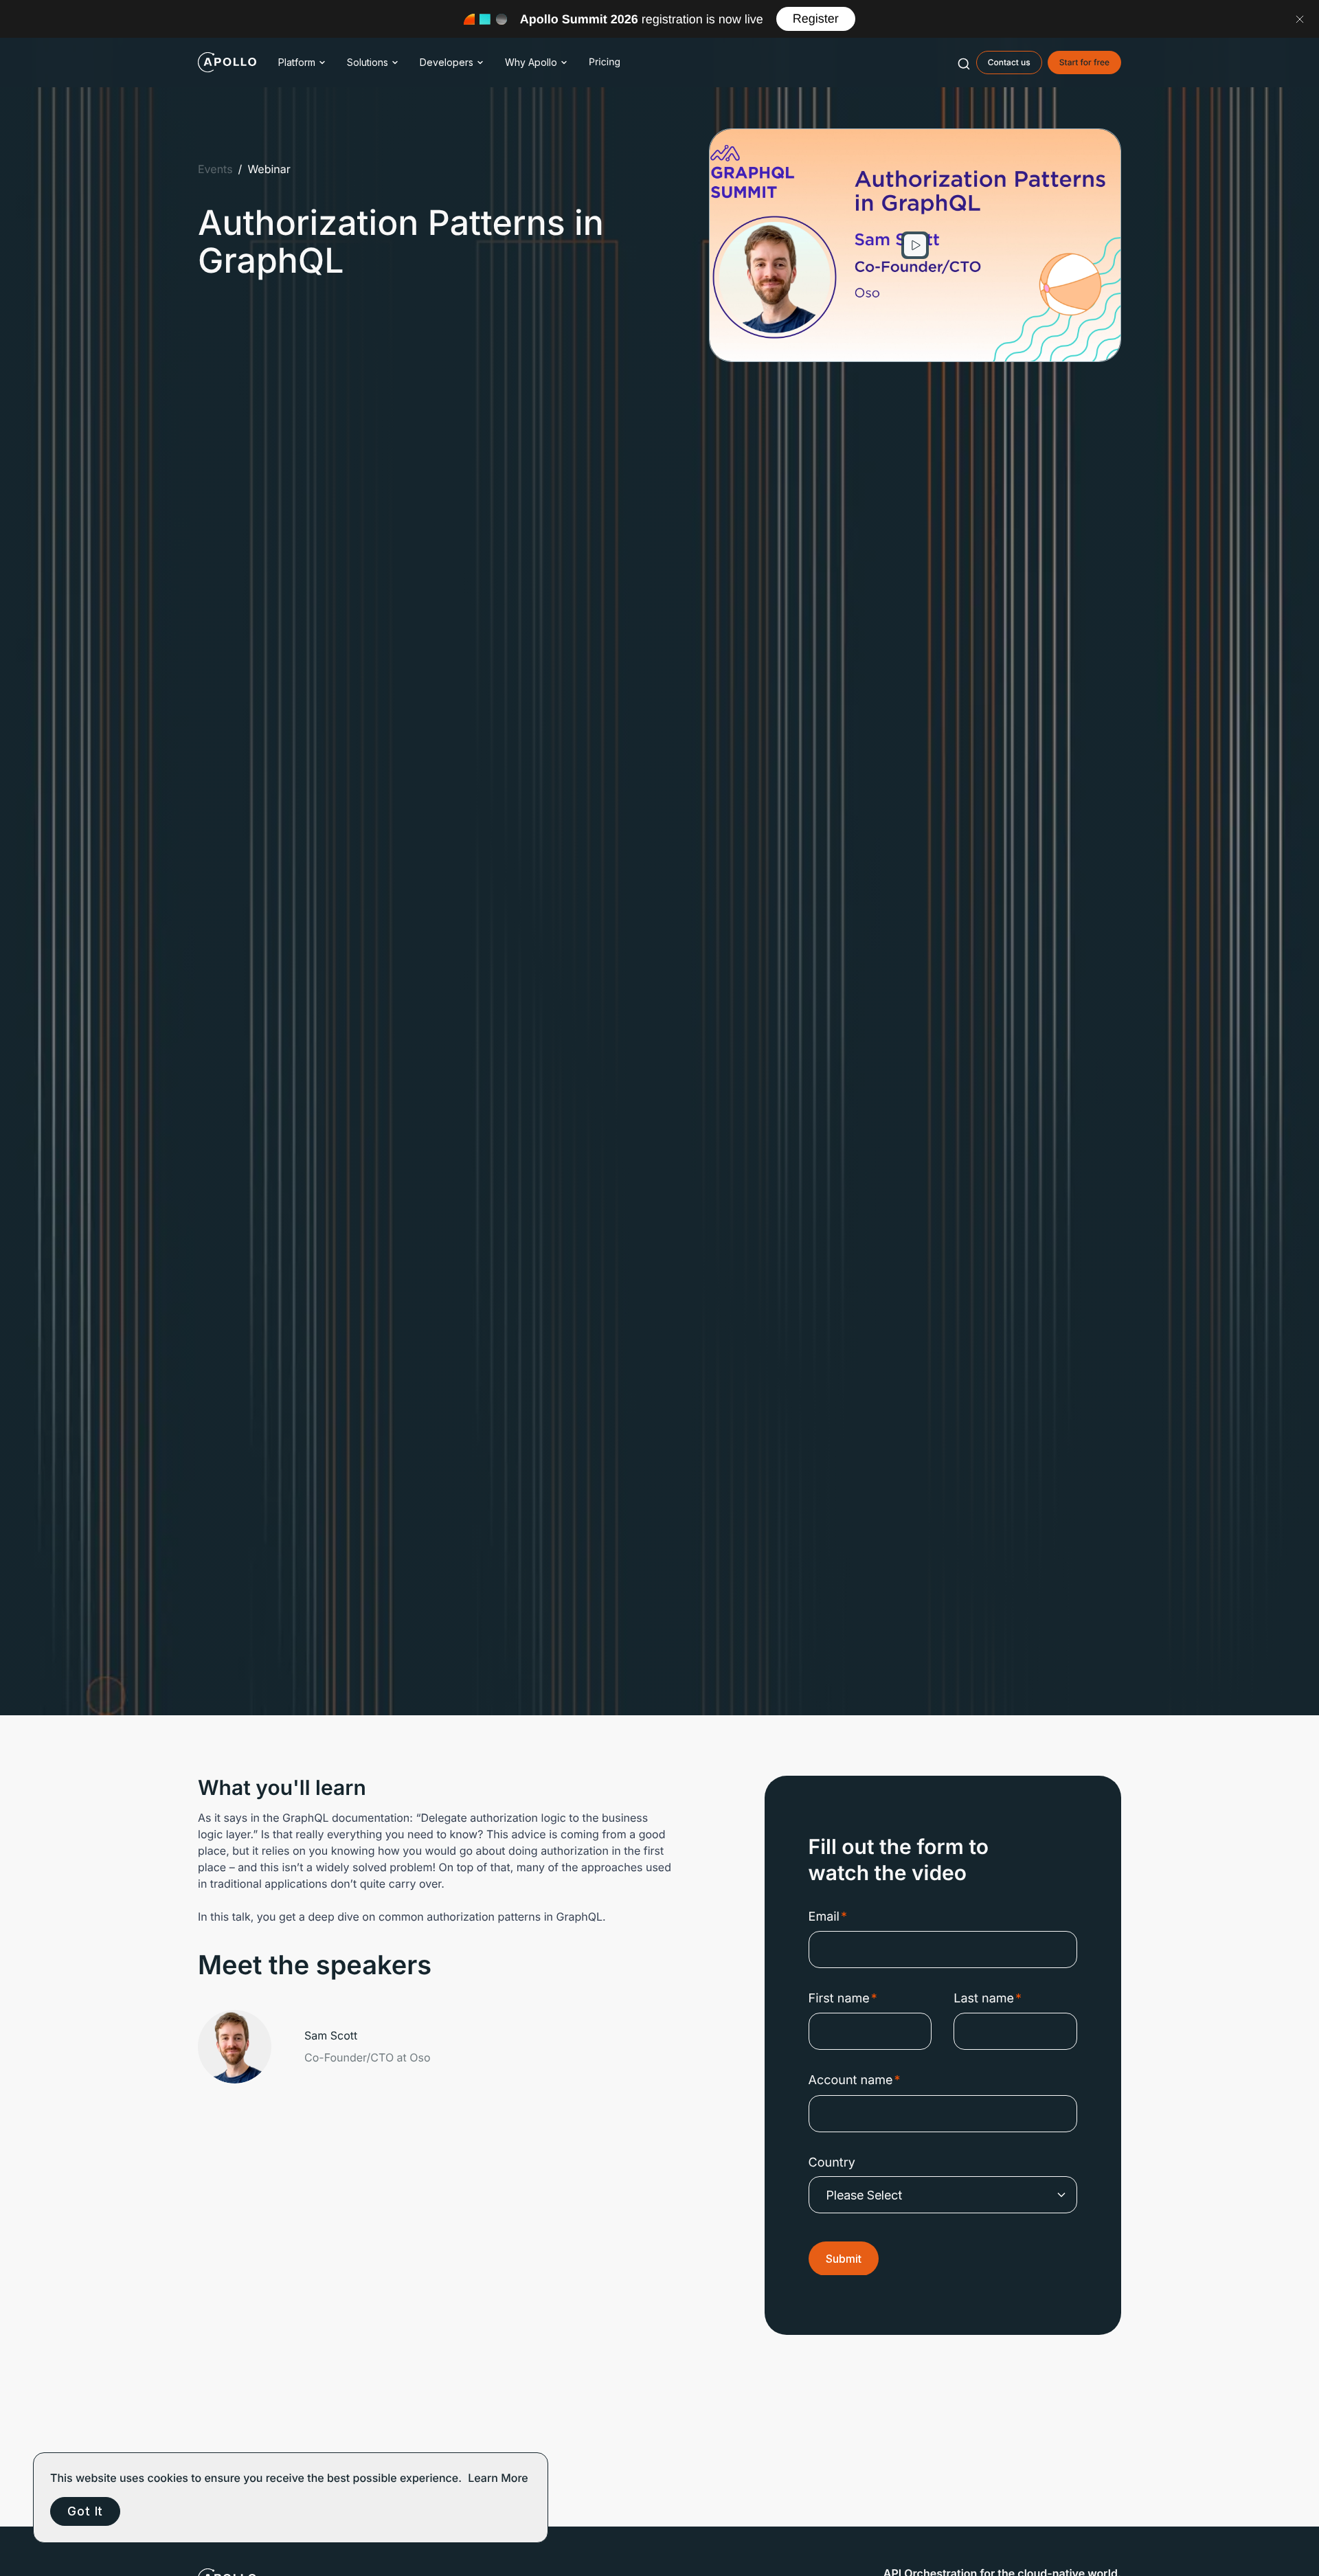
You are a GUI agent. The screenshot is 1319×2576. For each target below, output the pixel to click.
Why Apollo (531, 62)
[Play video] (915, 245)
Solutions (368, 62)
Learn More (498, 2478)
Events (215, 169)
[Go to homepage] (227, 63)
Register (816, 19)
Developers (447, 62)
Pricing (605, 62)
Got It (85, 2511)
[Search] (964, 63)
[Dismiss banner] (1300, 19)
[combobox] (964, 63)
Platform (297, 62)
